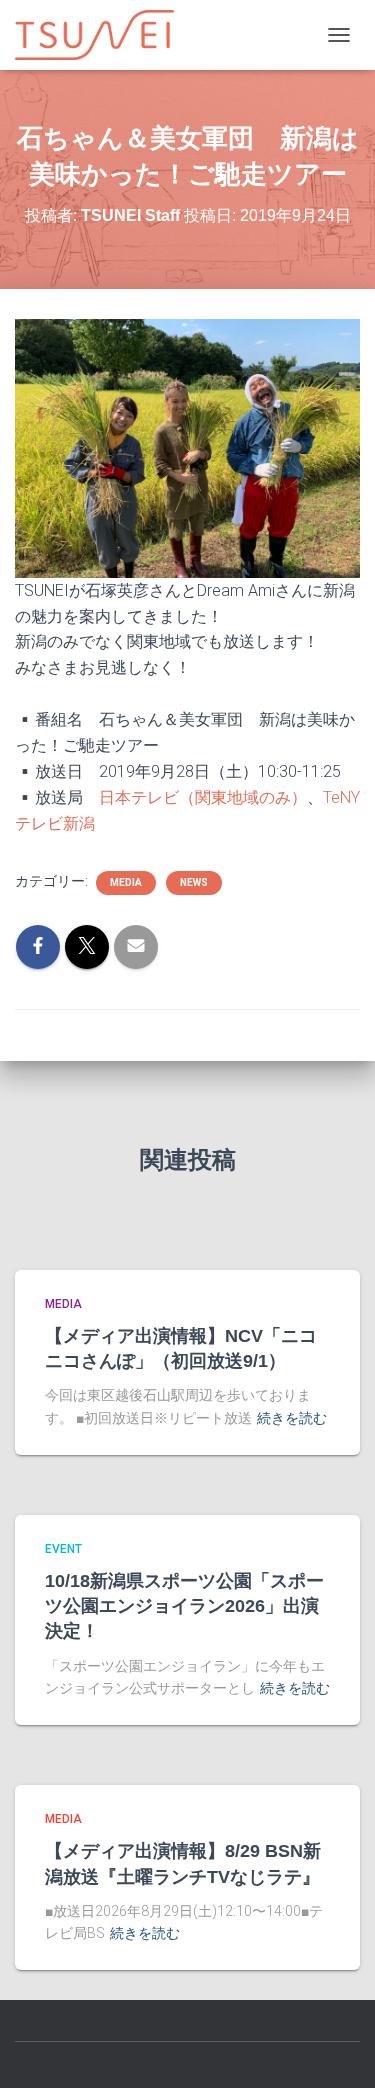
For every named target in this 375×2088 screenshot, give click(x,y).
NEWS (194, 882)
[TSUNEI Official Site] (102, 35)
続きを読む (292, 1418)
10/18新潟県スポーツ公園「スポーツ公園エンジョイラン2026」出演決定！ (184, 1606)
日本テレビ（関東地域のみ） (203, 797)
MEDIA (126, 882)
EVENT (63, 1549)
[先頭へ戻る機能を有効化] (335, 2048)
